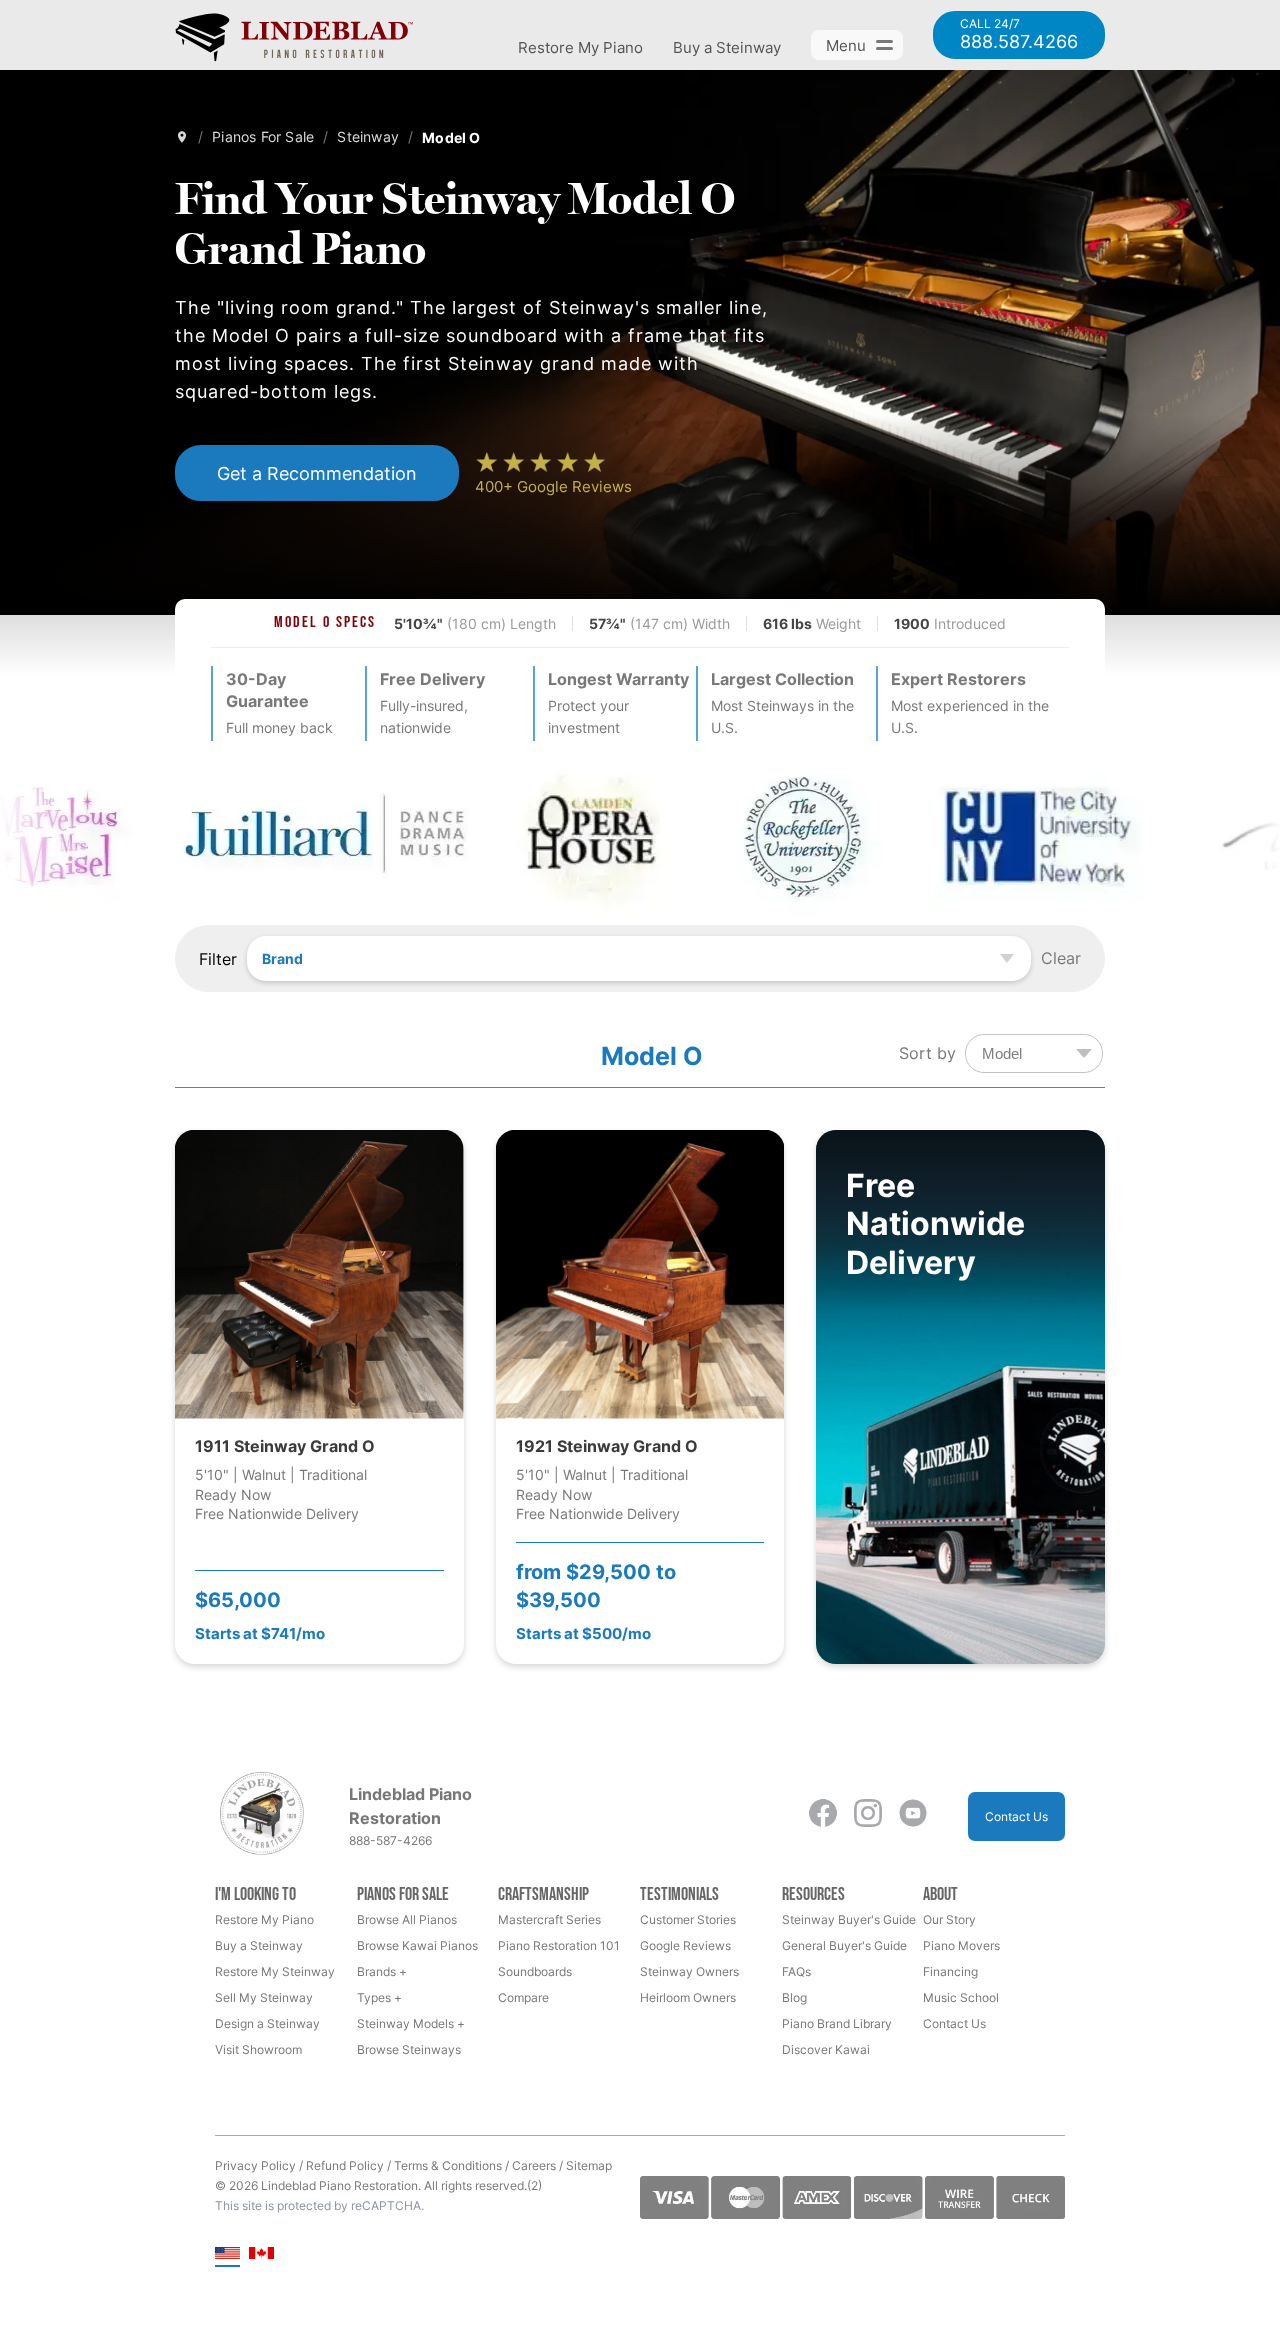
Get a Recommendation (317, 473)
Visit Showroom (258, 2049)
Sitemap (589, 2165)
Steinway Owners (689, 1971)
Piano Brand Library (837, 2023)
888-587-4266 (390, 1840)
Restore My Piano (580, 47)
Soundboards (535, 1971)
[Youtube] (913, 1816)
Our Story (949, 1919)
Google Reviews (685, 1945)
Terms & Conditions (448, 2165)
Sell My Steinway (264, 1997)
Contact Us (1016, 1816)
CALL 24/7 (1019, 35)
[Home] (182, 137)
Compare (523, 1997)
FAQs (796, 1971)
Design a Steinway (267, 2023)
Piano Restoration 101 (559, 1945)
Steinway (368, 136)
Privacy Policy (255, 2165)
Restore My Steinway (275, 1971)
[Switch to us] (227, 2254)
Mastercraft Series (549, 1919)
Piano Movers (961, 1945)
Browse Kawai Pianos (417, 1945)
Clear (1061, 958)
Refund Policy (345, 2165)
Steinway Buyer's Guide (849, 1919)
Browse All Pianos (407, 1919)
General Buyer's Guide (844, 1945)
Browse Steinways (409, 2049)
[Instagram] (868, 1816)
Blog (794, 1997)
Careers (534, 2165)
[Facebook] (823, 1816)
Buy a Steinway (727, 47)
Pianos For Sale (263, 136)
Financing (950, 1971)
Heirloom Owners (688, 1997)
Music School (961, 1997)
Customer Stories (688, 1919)
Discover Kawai (826, 2049)
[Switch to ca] (261, 2254)
